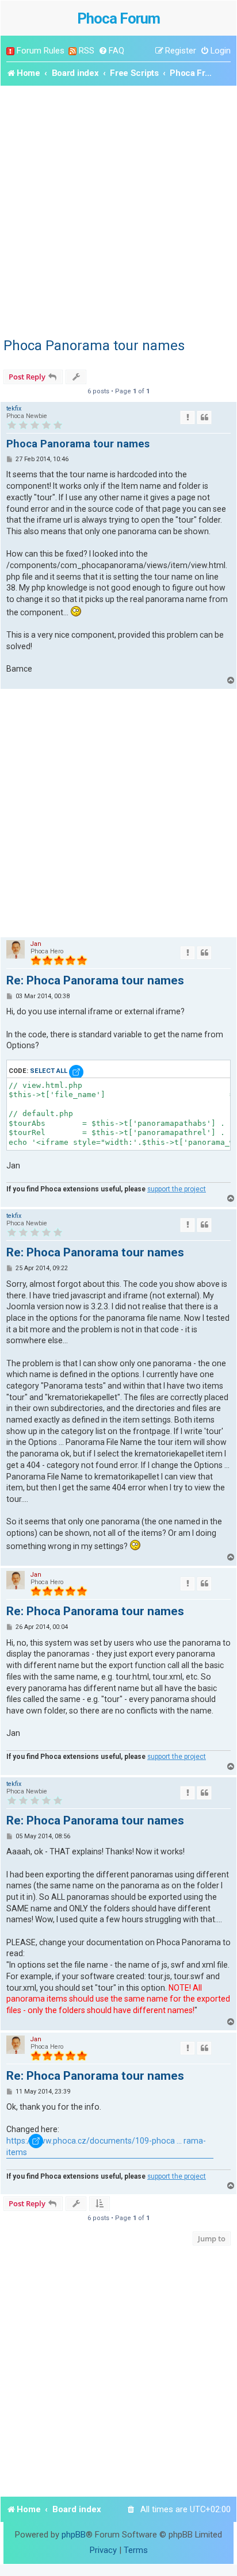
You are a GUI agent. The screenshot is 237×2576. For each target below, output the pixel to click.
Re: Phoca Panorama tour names (95, 980)
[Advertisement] (118, 210)
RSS (87, 51)
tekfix (14, 409)
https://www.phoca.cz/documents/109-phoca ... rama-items (106, 2146)
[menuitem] (111, 51)
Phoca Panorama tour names (94, 346)
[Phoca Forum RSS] (72, 51)
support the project (177, 1189)
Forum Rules (41, 51)
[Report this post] (188, 417)
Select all (49, 1071)
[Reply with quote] (204, 417)
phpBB (74, 2535)
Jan (36, 944)
